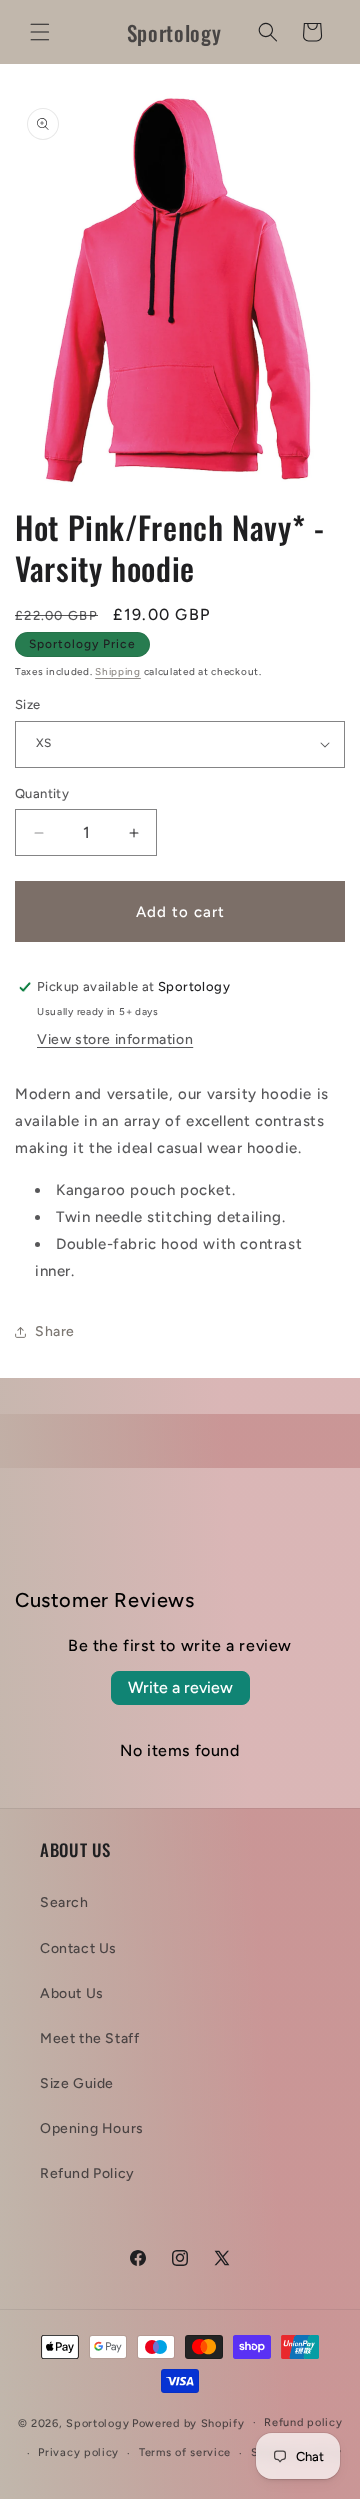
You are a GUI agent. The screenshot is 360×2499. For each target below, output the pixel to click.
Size (28, 704)
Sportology (97, 2422)
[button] (40, 32)
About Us (72, 1993)
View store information (115, 1039)
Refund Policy (87, 2173)
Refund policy (303, 2422)
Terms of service (185, 2452)
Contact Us (78, 1948)
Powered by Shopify (188, 2422)
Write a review (180, 1687)
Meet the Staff (89, 2038)
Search (64, 1902)
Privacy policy (78, 2452)
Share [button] (55, 1331)
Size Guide (77, 2083)
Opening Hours (92, 2128)
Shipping (118, 671)
